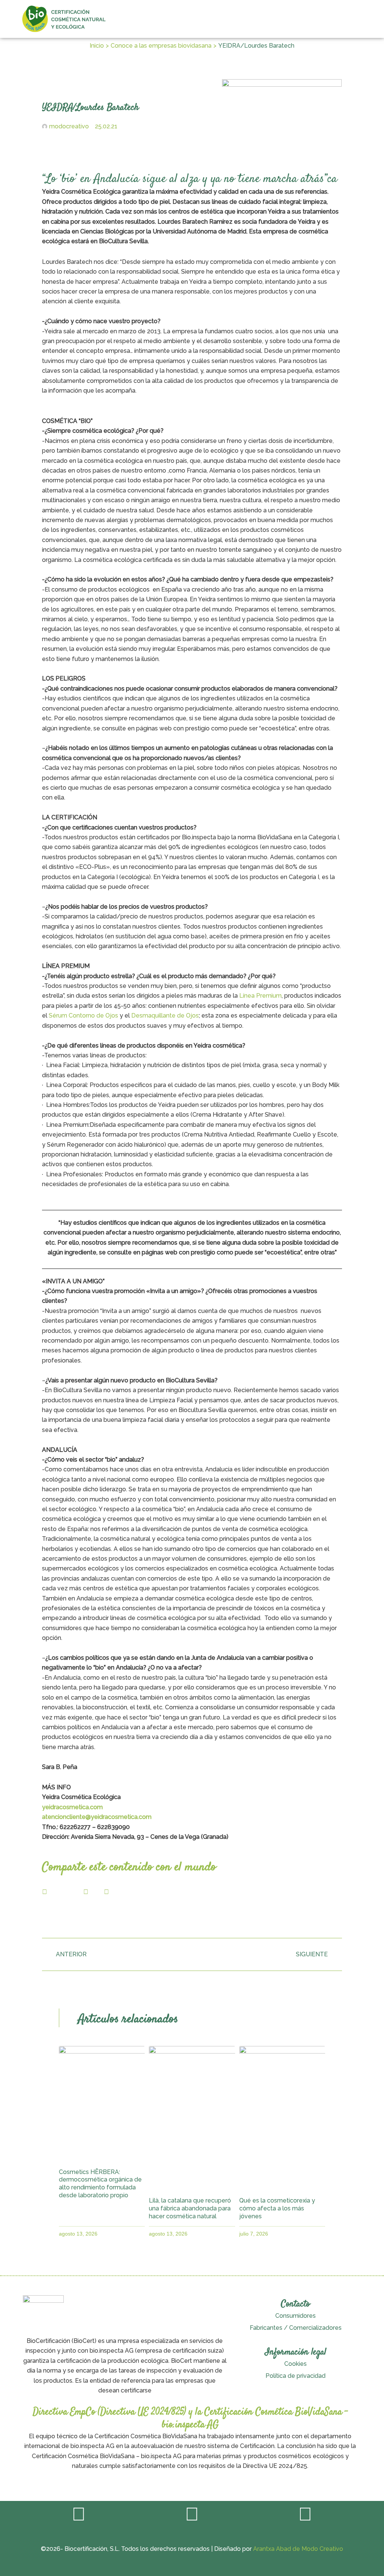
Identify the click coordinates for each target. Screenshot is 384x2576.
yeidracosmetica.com (72, 1807)
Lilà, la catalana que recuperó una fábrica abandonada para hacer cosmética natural (190, 2208)
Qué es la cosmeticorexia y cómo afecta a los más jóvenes (277, 2208)
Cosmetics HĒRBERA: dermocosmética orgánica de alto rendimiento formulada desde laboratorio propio (100, 2184)
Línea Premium (260, 996)
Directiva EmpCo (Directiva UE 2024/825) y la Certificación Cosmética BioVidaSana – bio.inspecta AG (190, 2419)
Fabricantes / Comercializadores (296, 2328)
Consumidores (295, 2316)
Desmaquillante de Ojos (165, 1015)
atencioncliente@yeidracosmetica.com (97, 1817)
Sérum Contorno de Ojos (83, 1015)
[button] (362, 19)
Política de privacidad (295, 2376)
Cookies (295, 2364)
